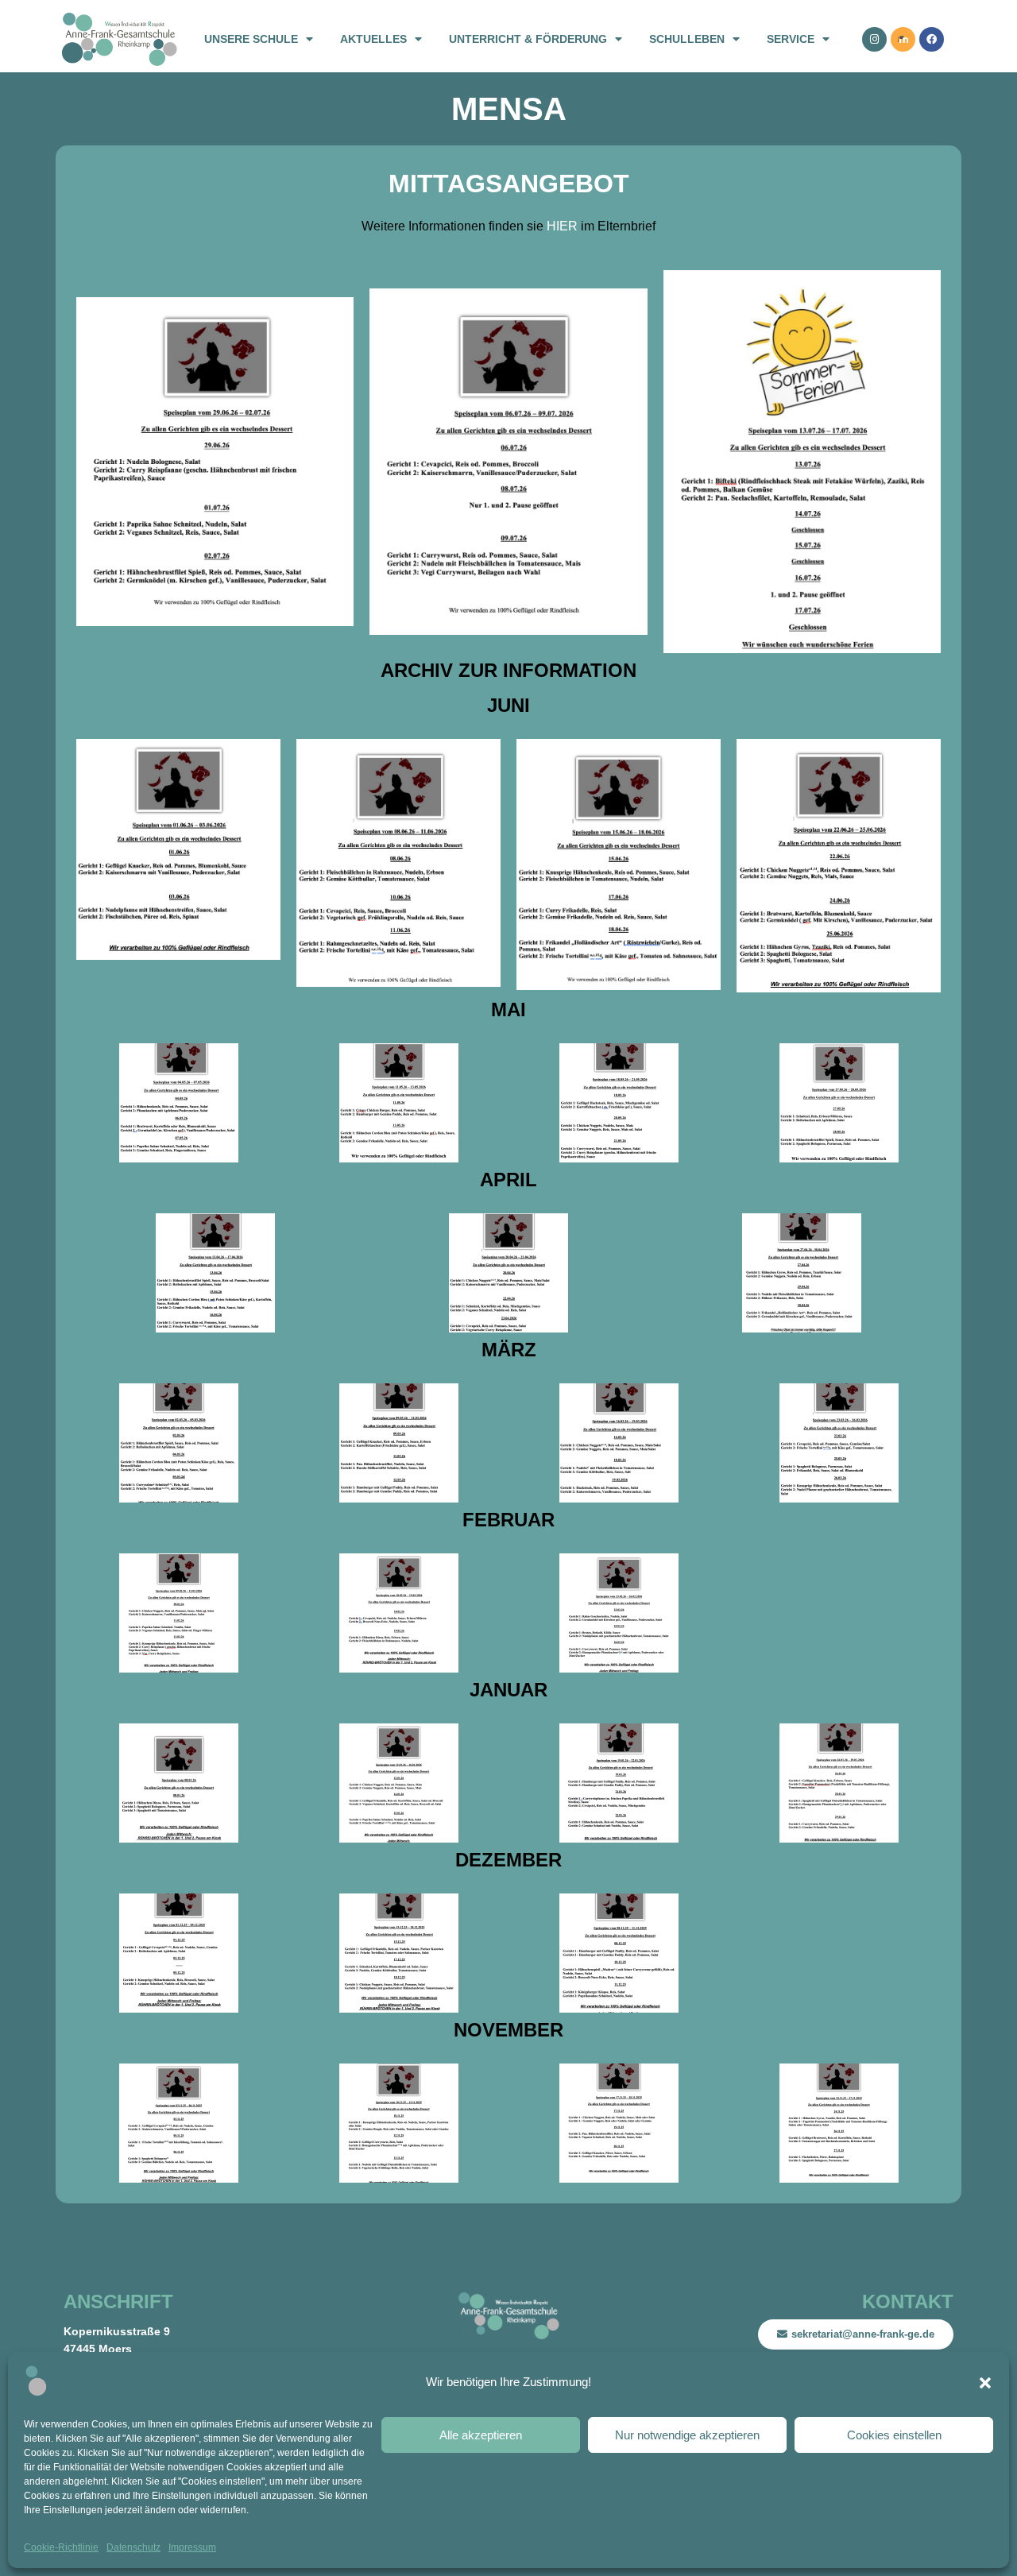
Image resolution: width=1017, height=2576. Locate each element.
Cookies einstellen (894, 2435)
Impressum (192, 2547)
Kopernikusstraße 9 (117, 2331)
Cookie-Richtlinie (61, 2547)
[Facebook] (932, 39)
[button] (985, 2383)
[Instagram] (874, 39)
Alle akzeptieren (481, 2435)
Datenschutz (133, 2547)
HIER (562, 226)
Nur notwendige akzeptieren (687, 2435)
